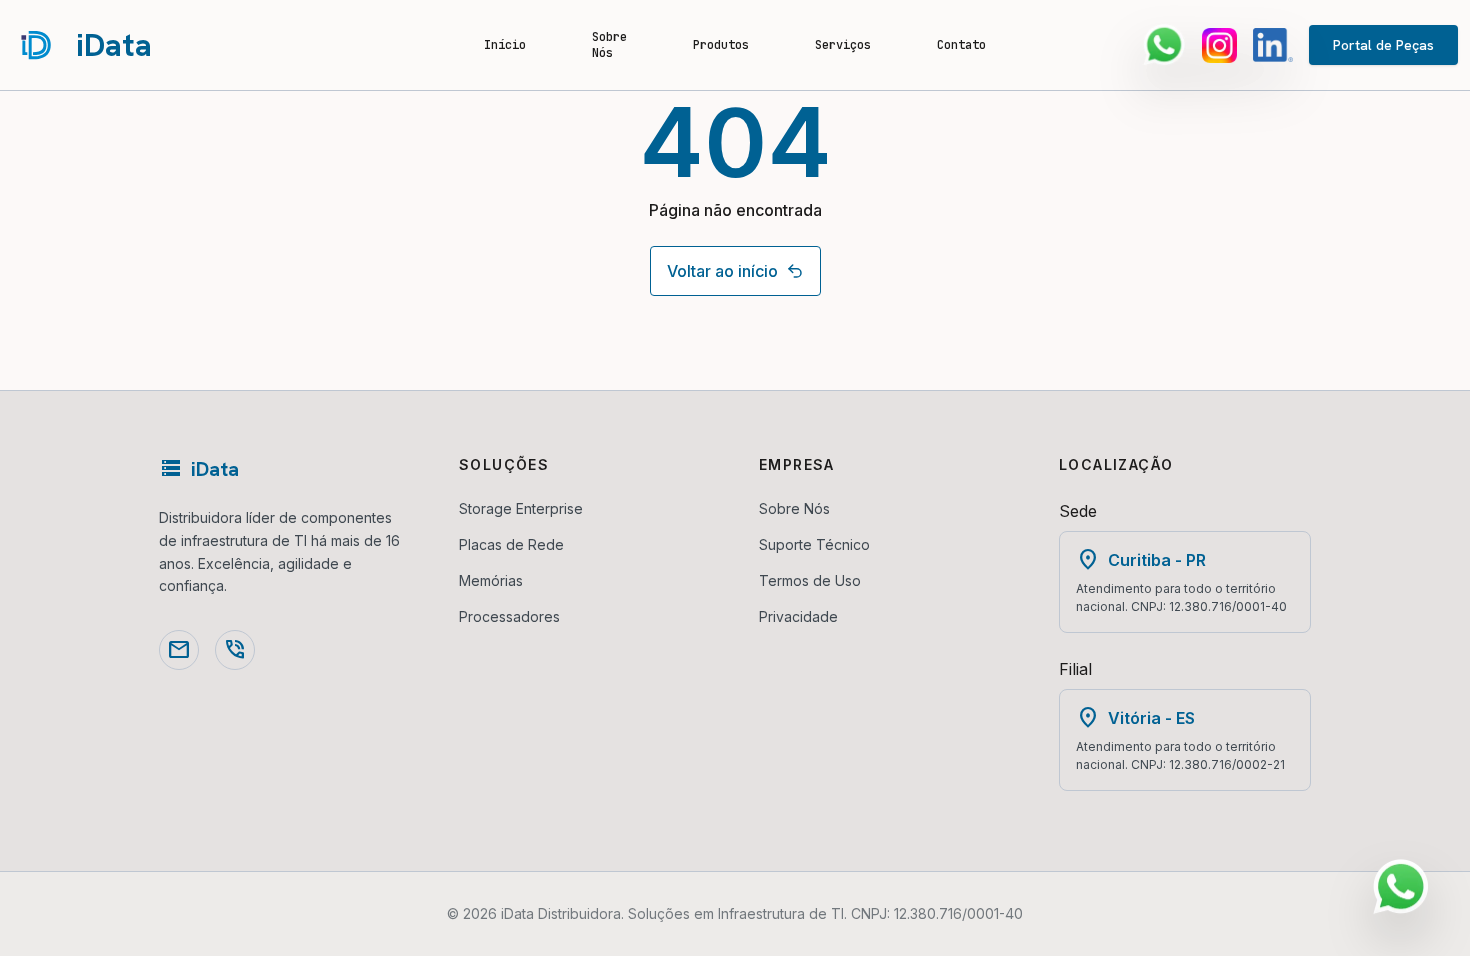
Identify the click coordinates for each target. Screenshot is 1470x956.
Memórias (491, 580)
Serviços (843, 45)
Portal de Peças (1383, 45)
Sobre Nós (609, 45)
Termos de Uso (810, 580)
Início (505, 45)
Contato (961, 45)
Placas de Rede (511, 544)
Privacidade (798, 616)
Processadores (509, 616)
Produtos (721, 45)
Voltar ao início (722, 271)
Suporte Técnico (814, 544)
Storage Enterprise (521, 508)
